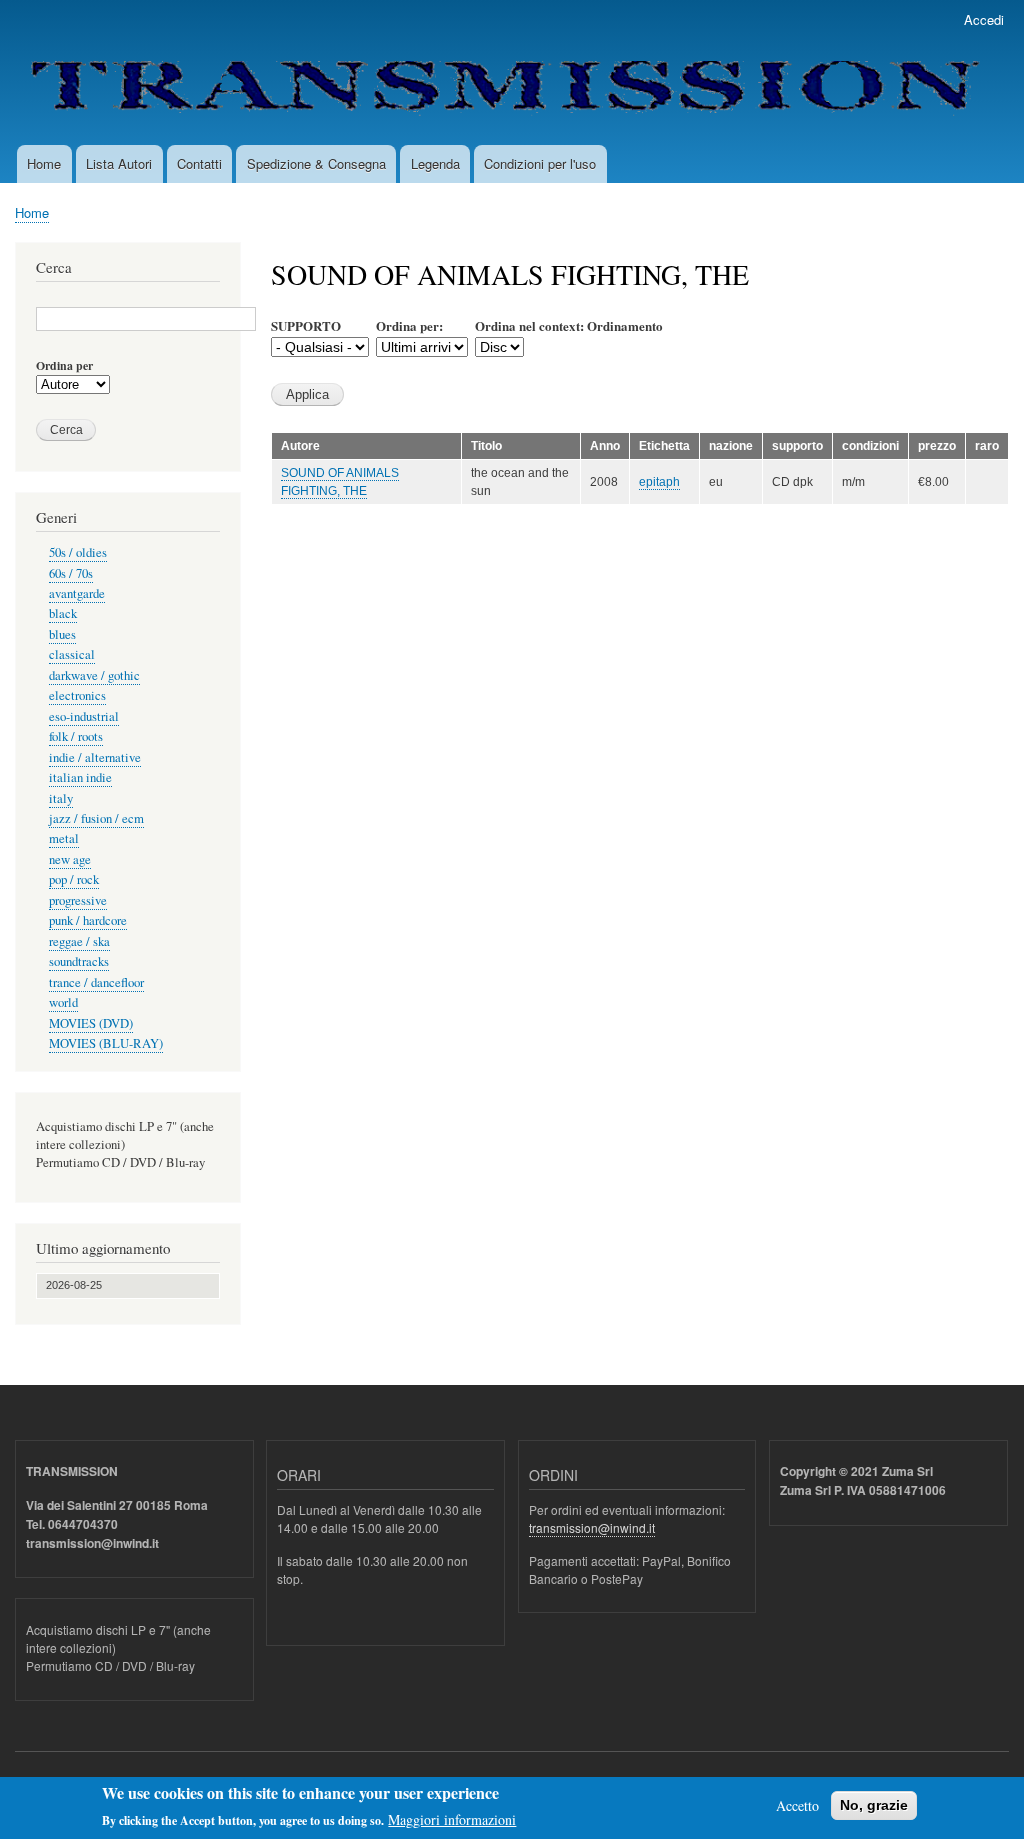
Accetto (797, 1805)
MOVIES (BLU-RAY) (106, 1043)
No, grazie (874, 1805)
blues (62, 634)
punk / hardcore (88, 920)
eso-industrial (84, 716)
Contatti (199, 163)
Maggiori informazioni (452, 1819)
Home (44, 163)
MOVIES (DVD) (91, 1023)
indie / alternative (95, 757)
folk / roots (76, 736)
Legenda (435, 163)
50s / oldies (78, 552)
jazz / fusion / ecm (96, 818)
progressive (78, 900)
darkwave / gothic (94, 675)
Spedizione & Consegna (316, 163)
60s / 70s (71, 573)
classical (72, 654)
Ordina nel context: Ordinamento (569, 325)
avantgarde (77, 593)
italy (61, 798)
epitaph (659, 482)
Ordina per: (409, 325)
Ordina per (64, 366)
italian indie (80, 777)
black (63, 613)
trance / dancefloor (96, 982)
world (63, 1002)
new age (70, 859)
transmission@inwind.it (592, 1527)
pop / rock (74, 879)
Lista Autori (119, 163)
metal (64, 838)
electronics (77, 695)
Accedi (984, 19)
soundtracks (79, 961)
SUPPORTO (306, 325)
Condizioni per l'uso (540, 163)
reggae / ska (79, 941)
